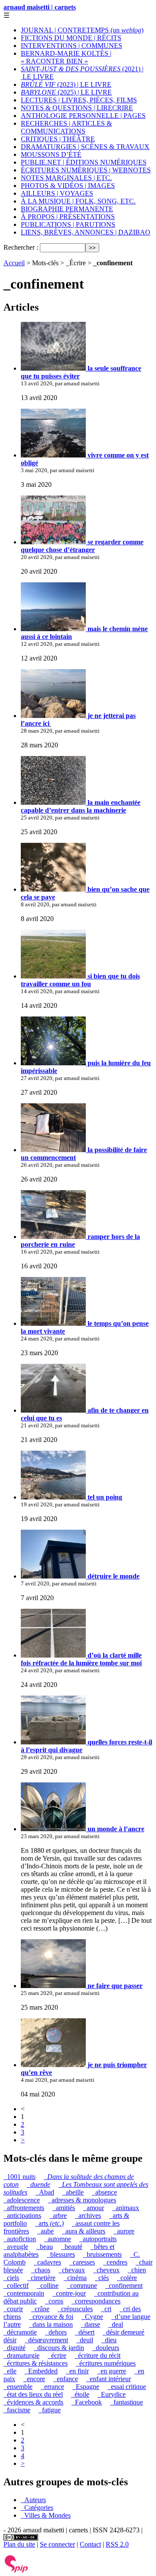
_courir (13, 2309)
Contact (90, 2544)
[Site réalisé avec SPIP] (16, 2571)
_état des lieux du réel (33, 2394)
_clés (102, 2278)
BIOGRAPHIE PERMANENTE (67, 209)
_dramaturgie (21, 2355)
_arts (49, 2223)
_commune (82, 2285)
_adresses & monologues (82, 2200)
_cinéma (75, 2278)
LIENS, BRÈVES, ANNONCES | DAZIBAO (86, 232)
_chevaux (72, 2270)
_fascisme (17, 2410)
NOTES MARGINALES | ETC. (66, 178)
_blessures (61, 2254)
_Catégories (37, 2508)
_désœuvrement (46, 2340)
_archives (88, 2215)
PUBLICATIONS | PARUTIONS (68, 224)
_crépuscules (75, 2309)
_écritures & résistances (36, 2363)
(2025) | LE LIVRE (66, 92)
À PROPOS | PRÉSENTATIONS (68, 217)
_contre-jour (69, 2293)
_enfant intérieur (109, 2379)
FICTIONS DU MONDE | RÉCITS (71, 38)
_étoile (80, 2394)
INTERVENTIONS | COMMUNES (71, 46)
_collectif (16, 2285)
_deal (116, 2324)
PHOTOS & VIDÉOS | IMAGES (68, 186)
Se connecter (57, 2544)
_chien (137, 2270)
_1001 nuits (19, 2177)
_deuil (85, 2340)
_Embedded (41, 2371)
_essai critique (127, 2387)
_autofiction (20, 2239)
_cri (106, 2309)
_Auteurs (33, 2500)
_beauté (72, 2247)
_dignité (15, 2348)
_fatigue (50, 2410)
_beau (45, 2247)
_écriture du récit (97, 2355)
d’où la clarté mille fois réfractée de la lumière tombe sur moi (81, 1659)
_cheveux (106, 2270)
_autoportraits (98, 2239)
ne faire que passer (114, 1986)
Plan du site (19, 2544)
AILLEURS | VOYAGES (57, 193)
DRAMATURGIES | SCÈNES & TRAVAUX (85, 147)
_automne (58, 2239)
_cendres (115, 2262)
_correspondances (96, 2301)
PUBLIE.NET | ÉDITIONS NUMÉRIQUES (84, 162)
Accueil (14, 263)
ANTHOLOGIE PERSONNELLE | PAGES (83, 116)
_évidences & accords (33, 2402)
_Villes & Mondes (46, 2515)
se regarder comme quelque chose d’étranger (82, 546)
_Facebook (87, 2402)
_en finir (77, 2371)
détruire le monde (113, 1576)
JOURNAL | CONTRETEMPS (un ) (82, 30)
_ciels (11, 2278)
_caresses (82, 2262)
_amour (94, 2208)
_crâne (40, 2309)
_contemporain (24, 2293)
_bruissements (102, 2254)
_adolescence (22, 2200)
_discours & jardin (59, 2348)
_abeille (73, 2192)
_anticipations (22, 2215)
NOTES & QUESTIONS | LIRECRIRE (77, 108)
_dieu (109, 2340)
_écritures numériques (106, 2363)
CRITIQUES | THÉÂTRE (58, 139)
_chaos (41, 2270)
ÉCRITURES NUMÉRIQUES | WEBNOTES (86, 170)
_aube (45, 2231)
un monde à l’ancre (115, 1829)
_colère (127, 2278)
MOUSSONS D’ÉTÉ (51, 154)
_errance (52, 2387)
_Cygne (92, 2317)
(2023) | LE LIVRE (66, 84)
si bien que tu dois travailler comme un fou (80, 980)
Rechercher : (21, 247)
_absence (104, 2192)
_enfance (66, 2379)
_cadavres (47, 2262)
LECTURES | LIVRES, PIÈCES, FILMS (79, 100)
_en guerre (112, 2371)
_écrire (57, 2355)
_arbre (58, 2215)
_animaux (126, 2208)
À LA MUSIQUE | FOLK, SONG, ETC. (78, 201)
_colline (48, 2285)
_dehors (56, 2332)
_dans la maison (51, 2324)
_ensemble (18, 2387)
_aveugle (16, 2247)
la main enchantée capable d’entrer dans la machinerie (81, 806)
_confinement (124, 2285)
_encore (34, 2379)
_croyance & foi (51, 2317)
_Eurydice (112, 2394)
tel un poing (104, 1497)
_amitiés (64, 2208)
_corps (54, 2301)
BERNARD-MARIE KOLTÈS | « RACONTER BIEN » (66, 57)
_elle (10, 2371)
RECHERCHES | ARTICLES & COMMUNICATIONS (66, 127)
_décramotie (20, 2332)
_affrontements (24, 2208)
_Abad (45, 2192)
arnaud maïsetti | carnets (40, 7)
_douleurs (106, 2348)
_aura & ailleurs (84, 2231)
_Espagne (86, 2387)
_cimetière (41, 2278)
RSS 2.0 (117, 2544)
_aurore (124, 2231)
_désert (85, 2332)
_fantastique (127, 2402)
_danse (91, 2324)
